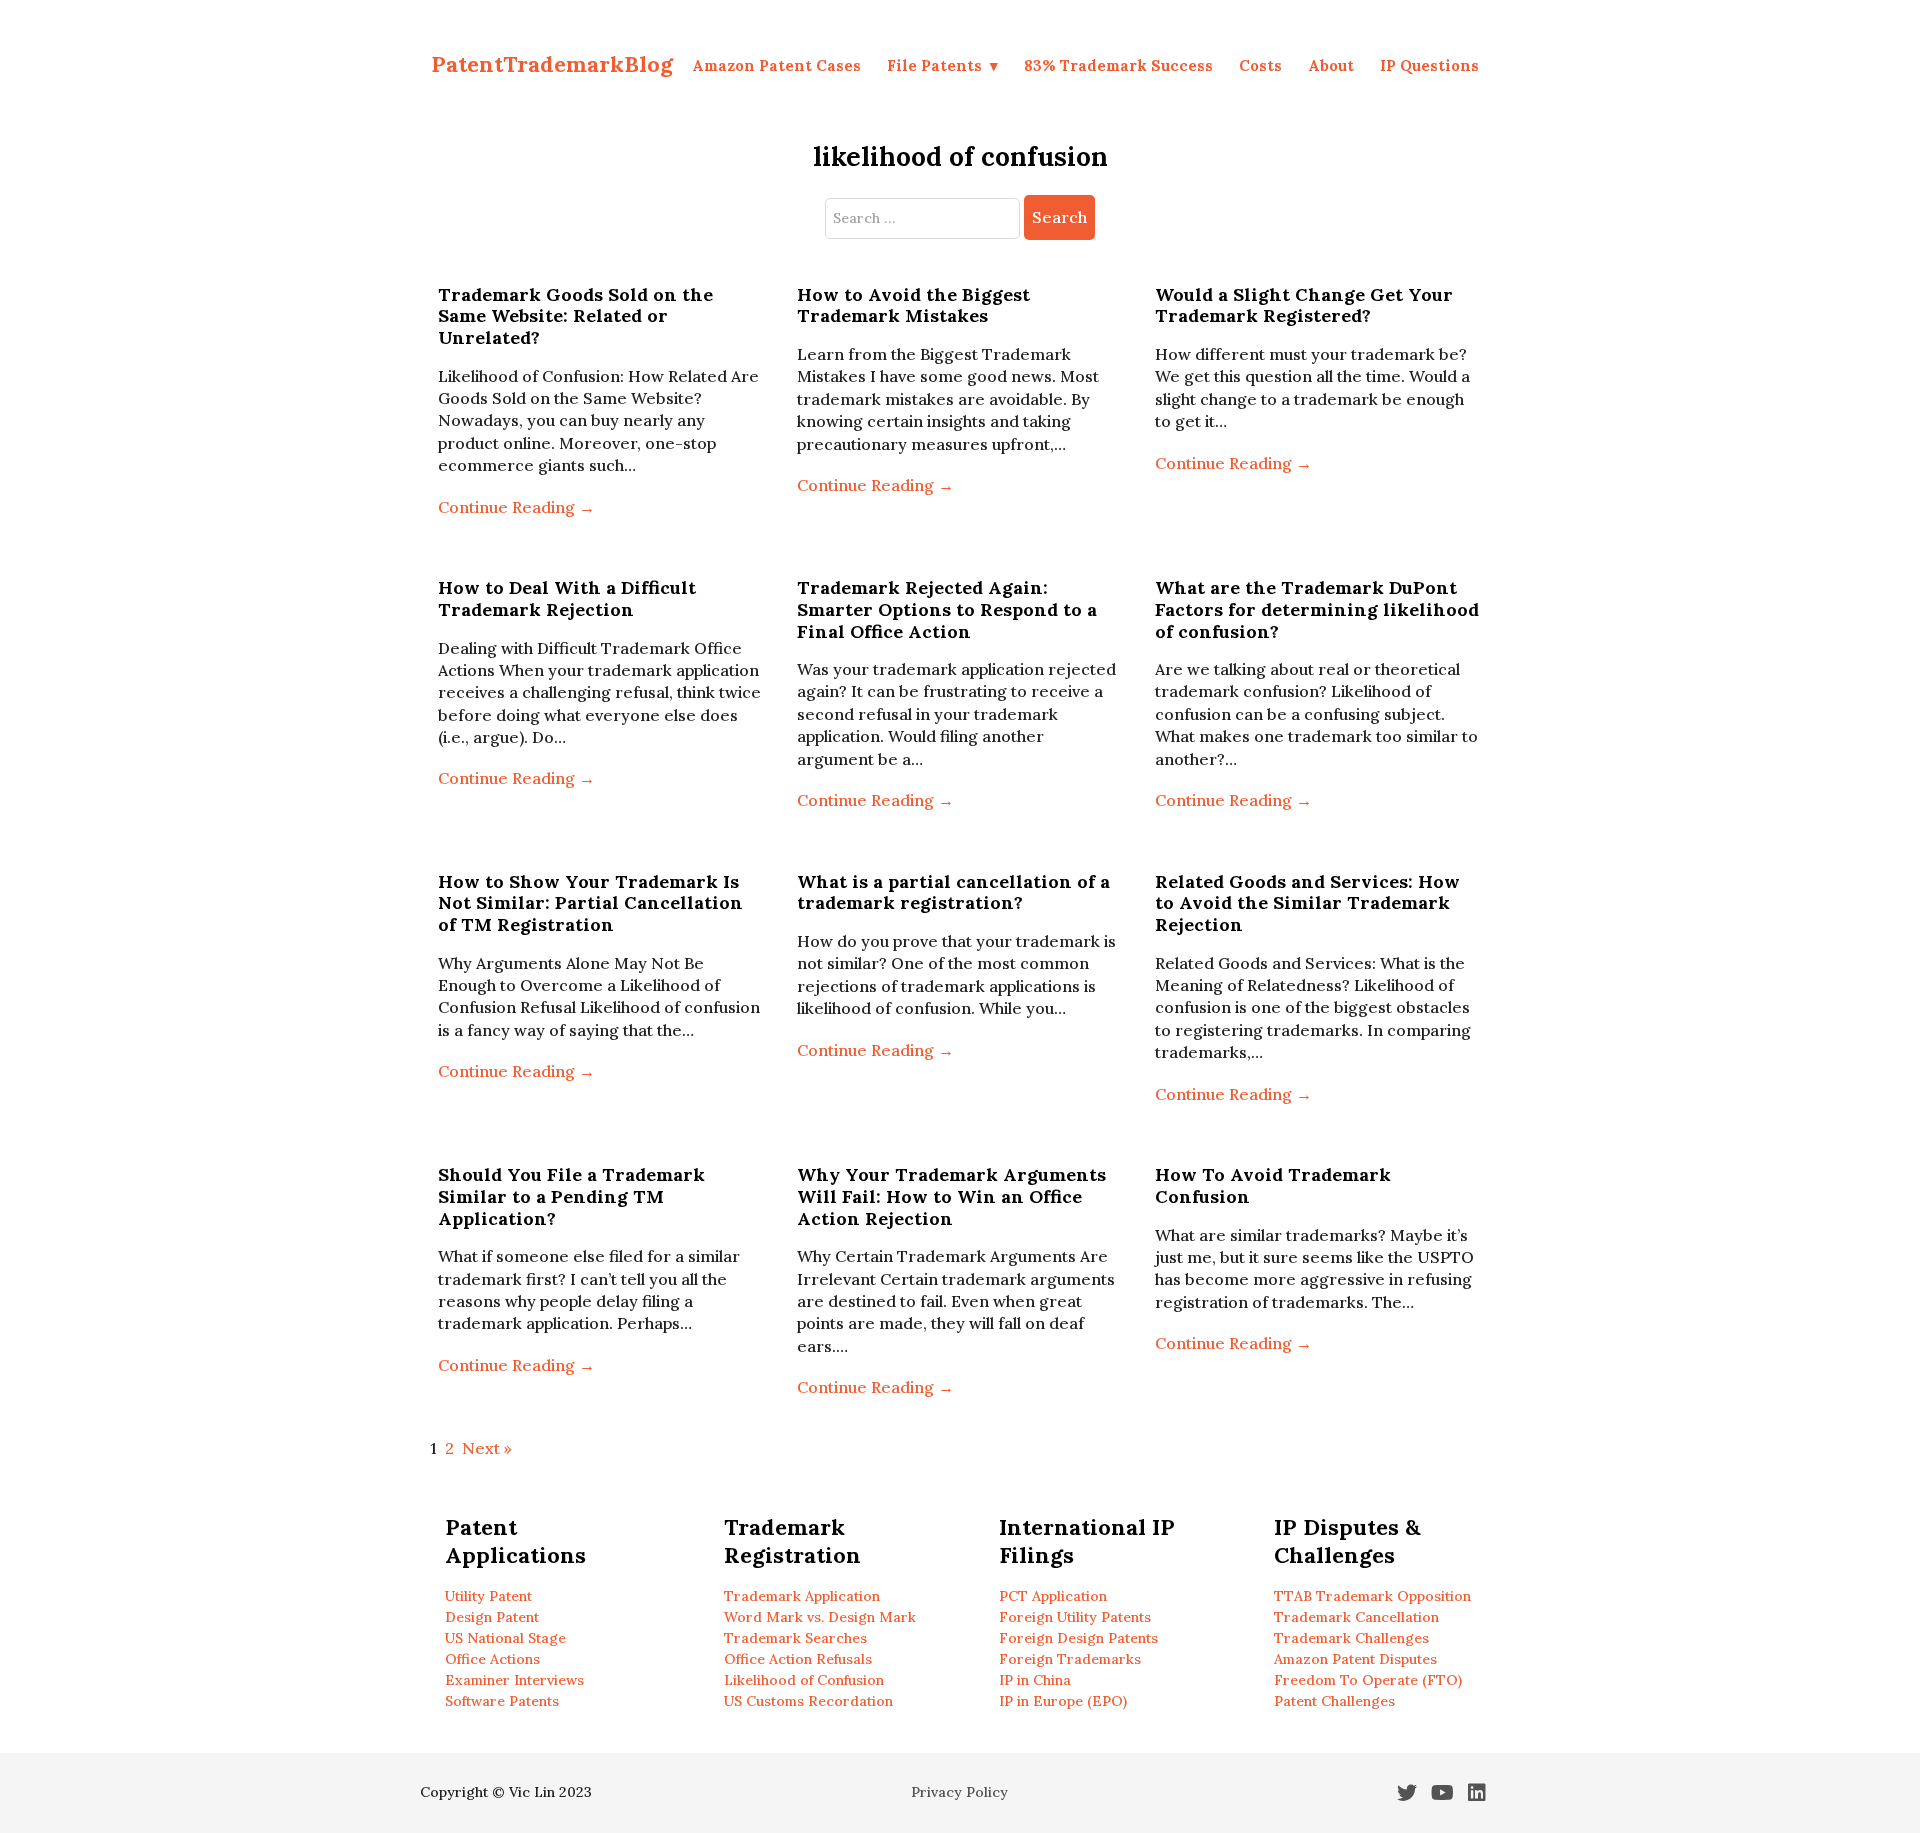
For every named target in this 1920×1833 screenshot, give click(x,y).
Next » (487, 1448)
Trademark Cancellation (1356, 1617)
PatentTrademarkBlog (552, 64)
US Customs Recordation (808, 1701)
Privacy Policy (959, 1792)
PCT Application (1053, 1596)
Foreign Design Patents (1078, 1638)
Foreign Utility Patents (1075, 1617)
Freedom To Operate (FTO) (1368, 1680)
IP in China (1035, 1680)
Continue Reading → (516, 507)
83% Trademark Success (1118, 65)
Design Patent (492, 1617)
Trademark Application (802, 1596)
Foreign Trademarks (1070, 1659)
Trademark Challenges (1351, 1638)
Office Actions (492, 1659)
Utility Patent (488, 1596)
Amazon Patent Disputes (1355, 1659)
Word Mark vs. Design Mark (820, 1617)
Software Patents (502, 1701)
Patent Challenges (1334, 1701)
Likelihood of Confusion (804, 1680)
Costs (1260, 65)
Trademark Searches (795, 1638)
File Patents (934, 65)
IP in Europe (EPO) (1063, 1701)
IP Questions (1429, 65)
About (1331, 65)
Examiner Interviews (514, 1680)
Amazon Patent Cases (776, 65)
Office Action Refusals (798, 1659)
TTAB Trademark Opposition (1372, 1596)
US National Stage (505, 1638)
